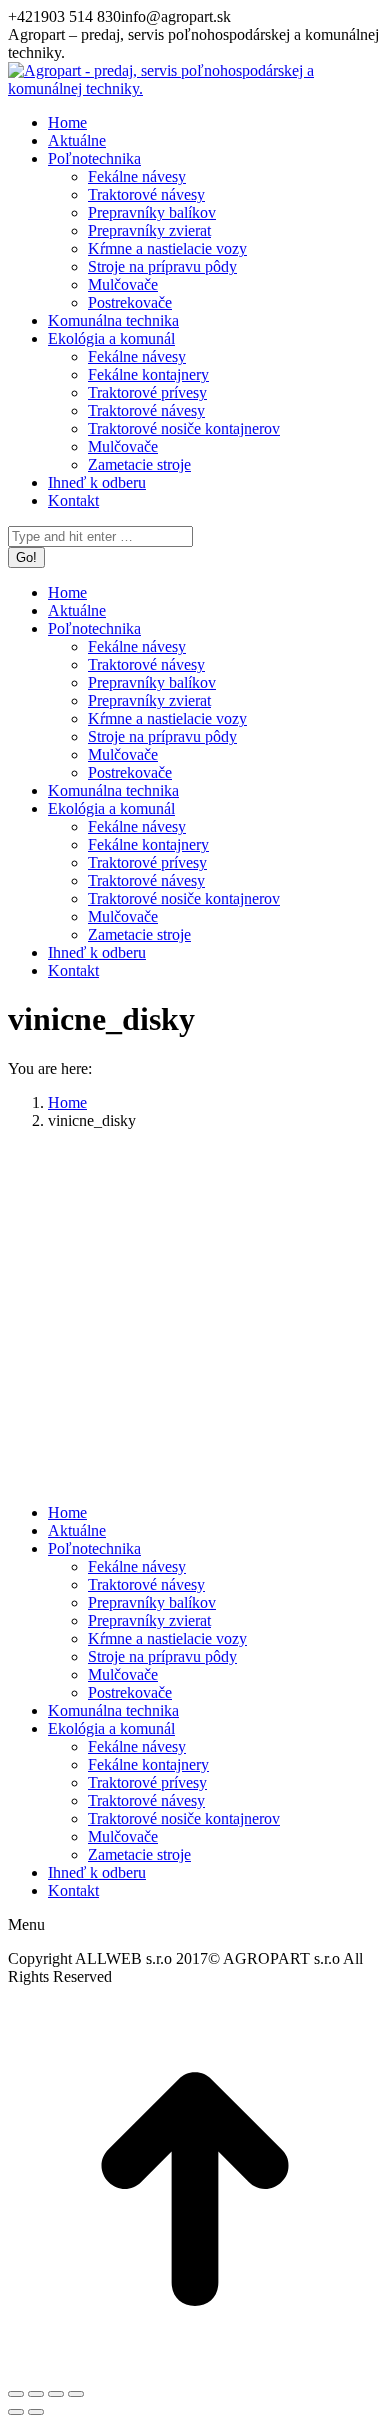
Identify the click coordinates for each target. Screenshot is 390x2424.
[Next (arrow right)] (36, 2412)
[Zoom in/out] (76, 2394)
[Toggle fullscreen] (56, 2394)
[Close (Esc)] (16, 2394)
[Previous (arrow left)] (16, 2412)
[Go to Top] (195, 2370)
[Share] (36, 2394)
